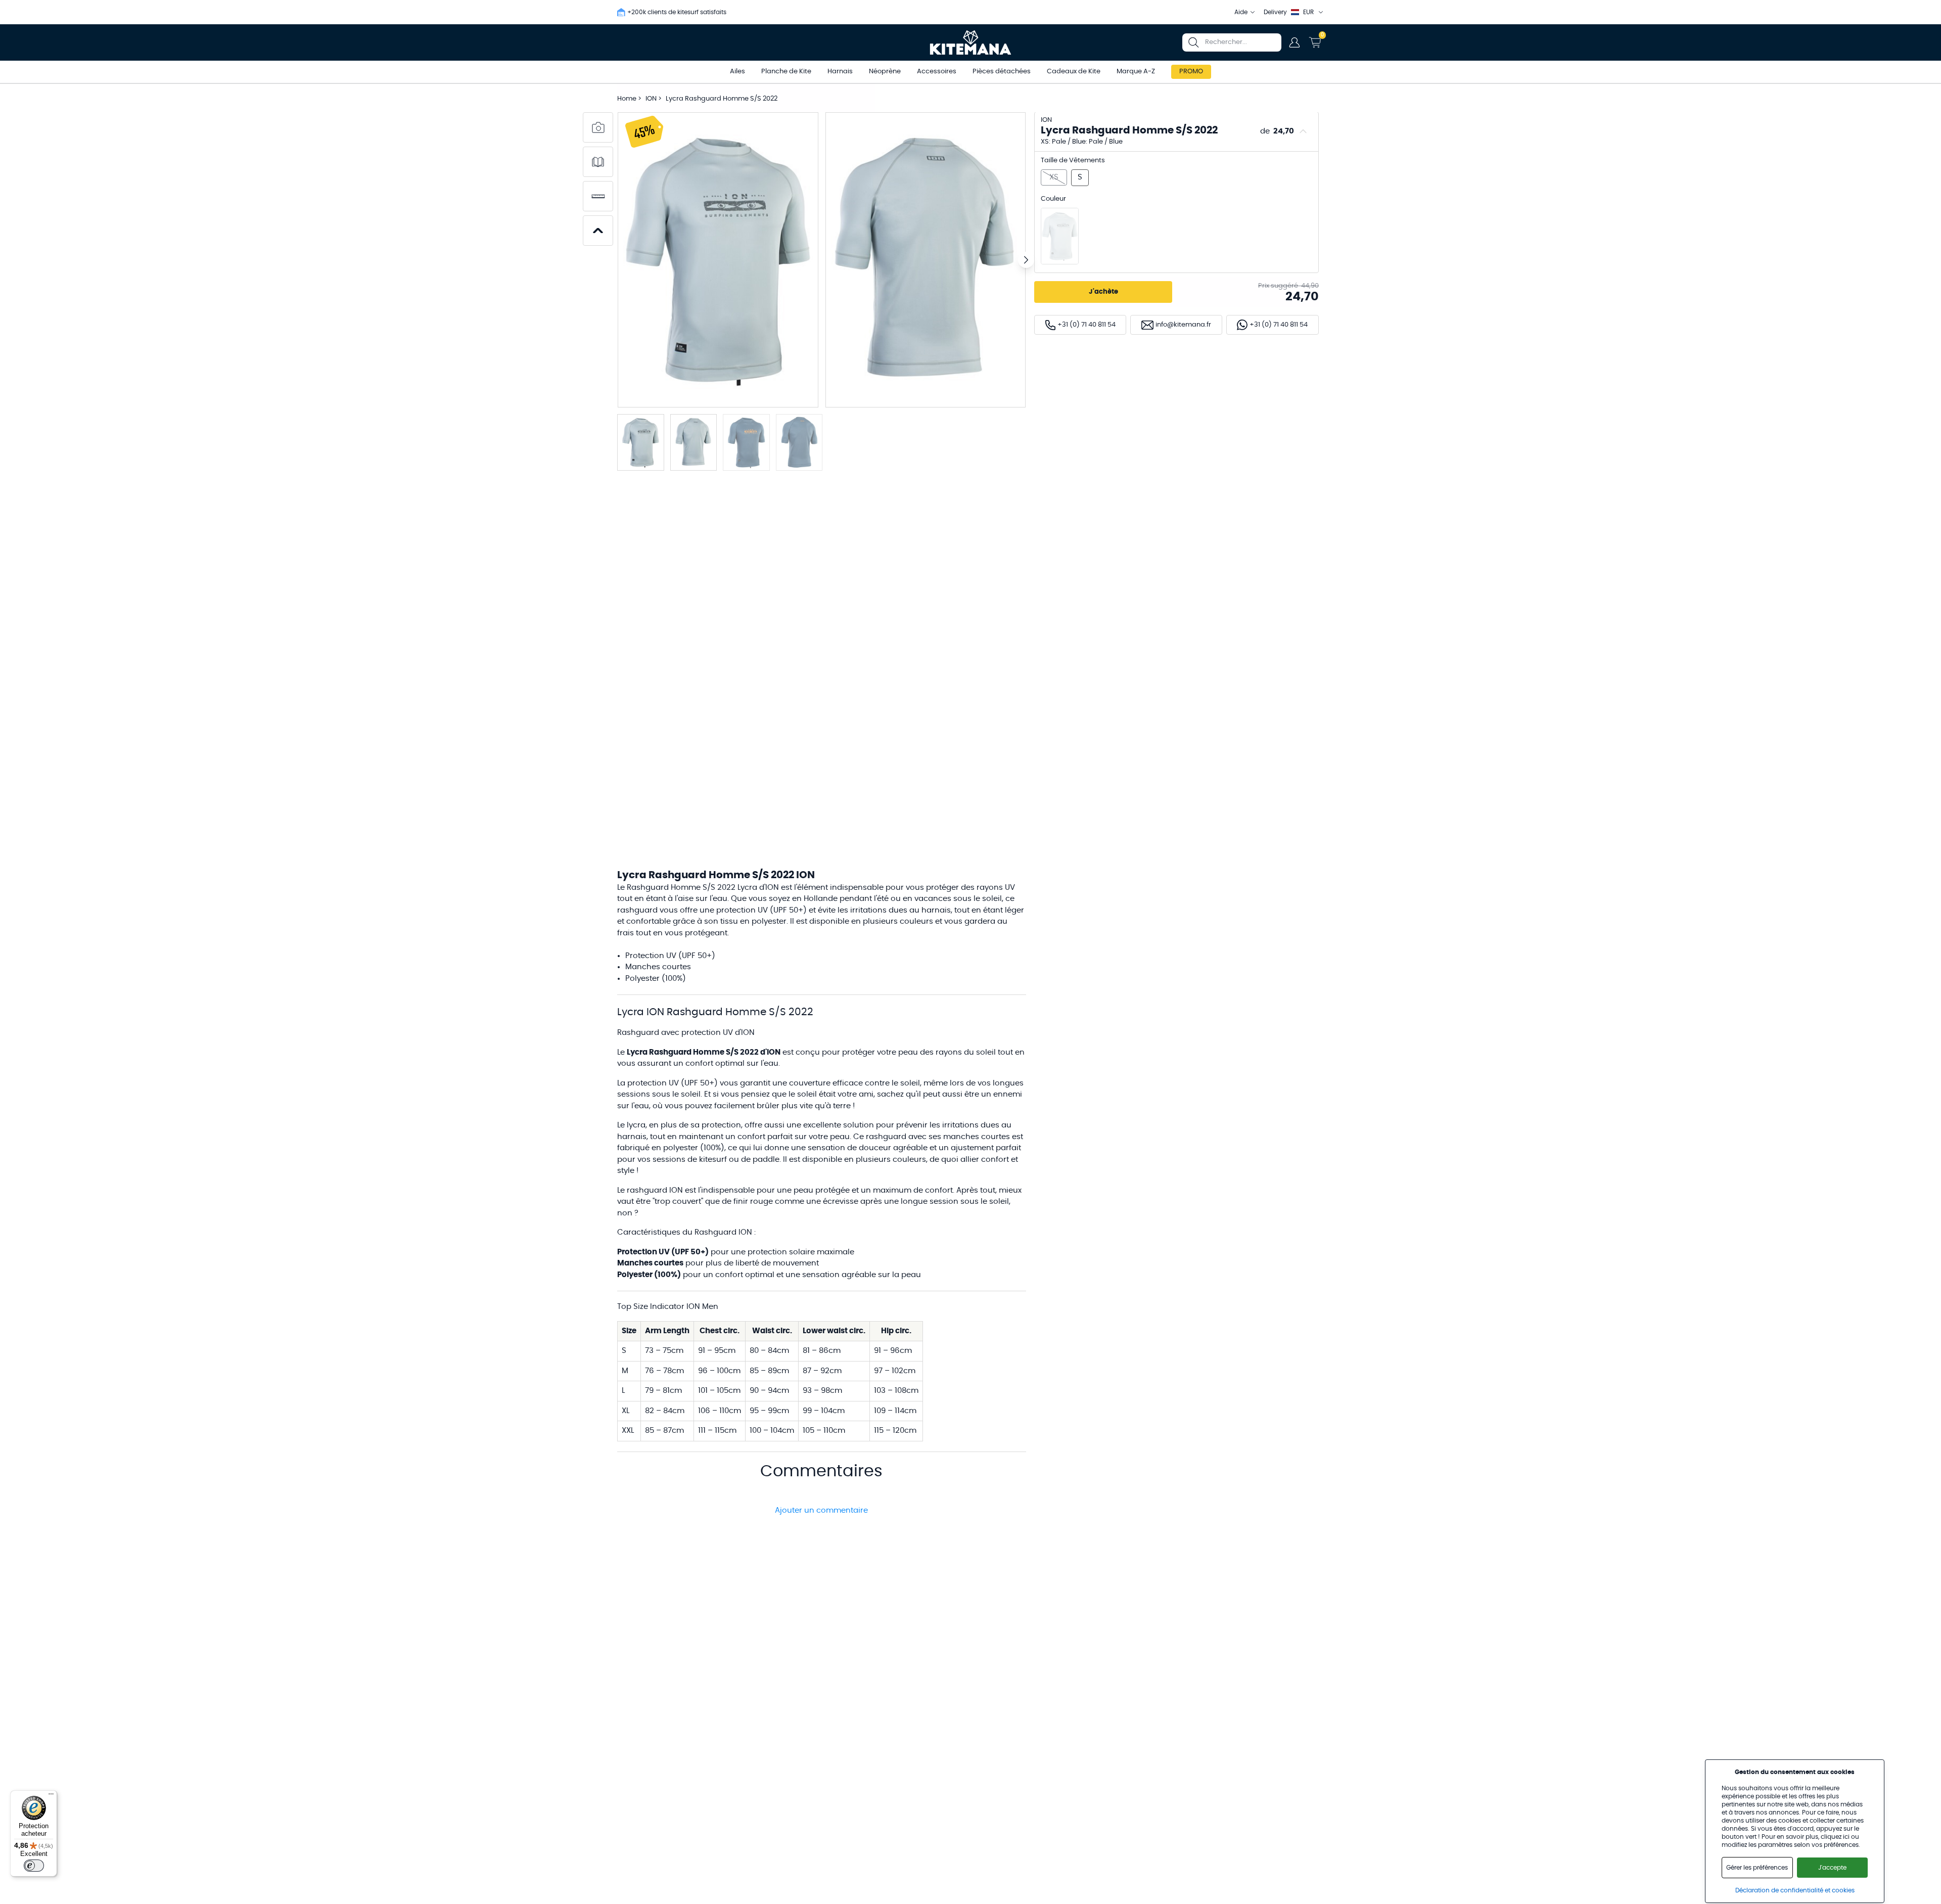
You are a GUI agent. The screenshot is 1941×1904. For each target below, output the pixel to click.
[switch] (34, 1866)
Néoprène (885, 72)
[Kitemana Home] (971, 42)
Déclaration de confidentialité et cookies (1795, 1890)
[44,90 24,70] (1060, 236)
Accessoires (937, 72)
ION (652, 99)
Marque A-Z (1136, 72)
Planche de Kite (786, 72)
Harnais (840, 72)
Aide (1241, 12)
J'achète (1103, 292)
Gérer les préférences (1757, 1868)
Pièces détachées (1002, 72)
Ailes (737, 72)
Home (627, 99)
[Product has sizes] (598, 196)
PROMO (1191, 72)
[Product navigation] (598, 231)
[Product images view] (598, 127)
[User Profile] (1295, 42)
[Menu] (51, 1796)
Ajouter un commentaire (821, 1510)
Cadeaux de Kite (1074, 72)
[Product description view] (598, 162)
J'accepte (1832, 1868)
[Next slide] (1026, 260)
